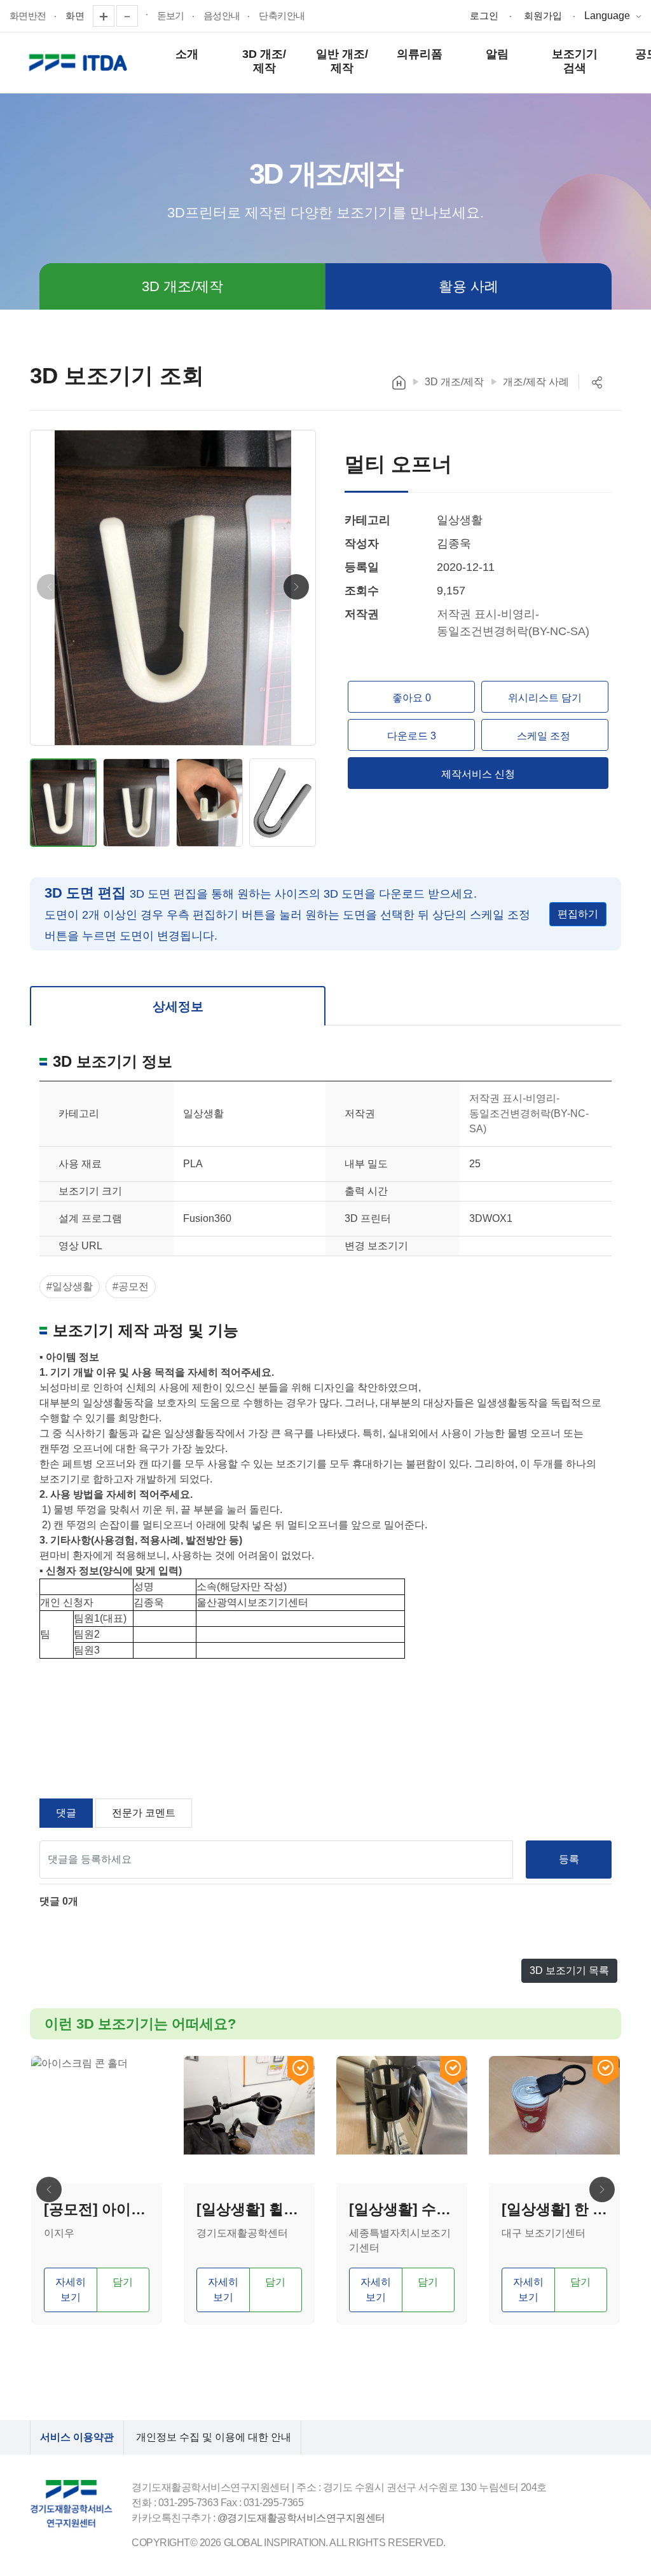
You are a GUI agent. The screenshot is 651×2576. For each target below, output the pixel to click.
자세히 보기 (71, 2290)
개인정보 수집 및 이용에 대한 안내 (214, 2437)
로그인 (484, 16)
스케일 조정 (545, 736)
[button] (296, 587)
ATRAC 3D (80, 63)
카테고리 (367, 520)
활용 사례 (469, 286)
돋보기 (171, 16)
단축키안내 (282, 16)
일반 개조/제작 (342, 61)
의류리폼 (420, 54)
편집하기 (578, 914)
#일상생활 (70, 1286)
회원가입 (543, 16)
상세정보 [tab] (178, 1006)
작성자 (362, 544)
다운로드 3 (412, 736)
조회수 (362, 591)
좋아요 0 (412, 698)
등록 (569, 1859)
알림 (497, 54)
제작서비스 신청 (478, 774)
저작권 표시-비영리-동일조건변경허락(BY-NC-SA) (529, 1113)
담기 (123, 2282)
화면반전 (28, 16)
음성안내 (222, 16)
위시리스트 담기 (545, 698)
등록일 (362, 567)
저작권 (362, 614)
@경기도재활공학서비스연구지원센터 (301, 2518)
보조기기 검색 (575, 61)
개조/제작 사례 (536, 382)
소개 (187, 54)
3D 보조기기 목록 (569, 1970)
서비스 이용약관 (77, 2437)
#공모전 (131, 1286)
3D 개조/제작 (264, 61)
